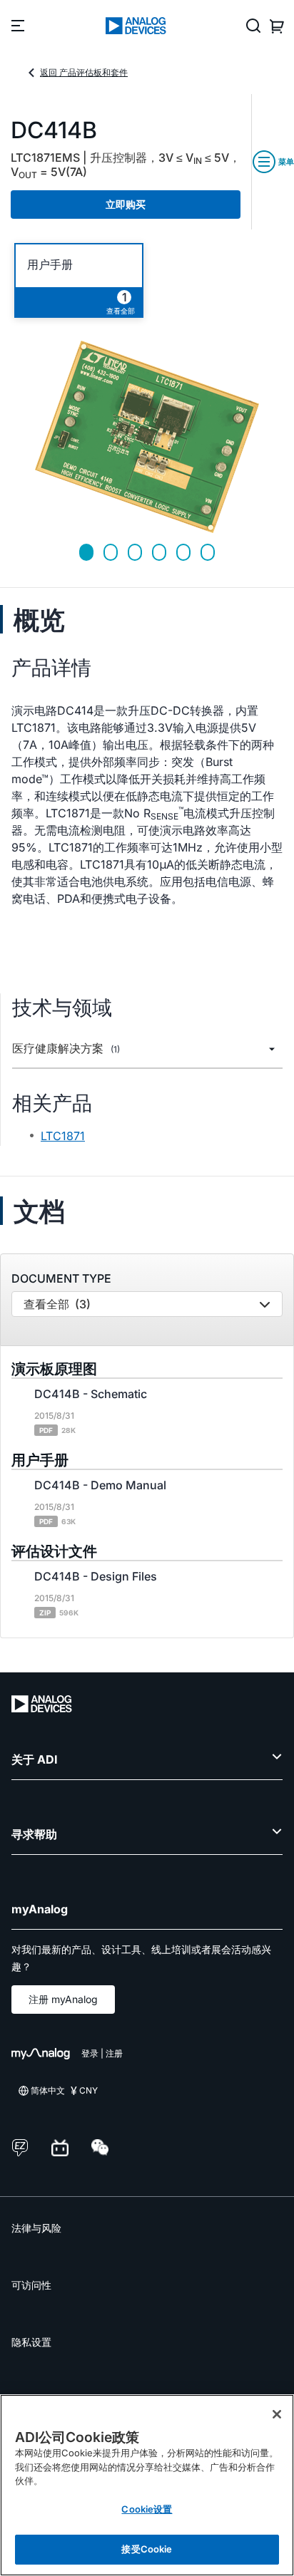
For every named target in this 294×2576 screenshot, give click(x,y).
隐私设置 (31, 2342)
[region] (147, 2485)
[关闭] (277, 2414)
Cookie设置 (147, 2509)
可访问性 (31, 2285)
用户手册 (50, 265)
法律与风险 (36, 2228)
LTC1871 (63, 1136)
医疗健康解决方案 (66, 1049)
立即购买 (126, 204)
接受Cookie (147, 2549)
